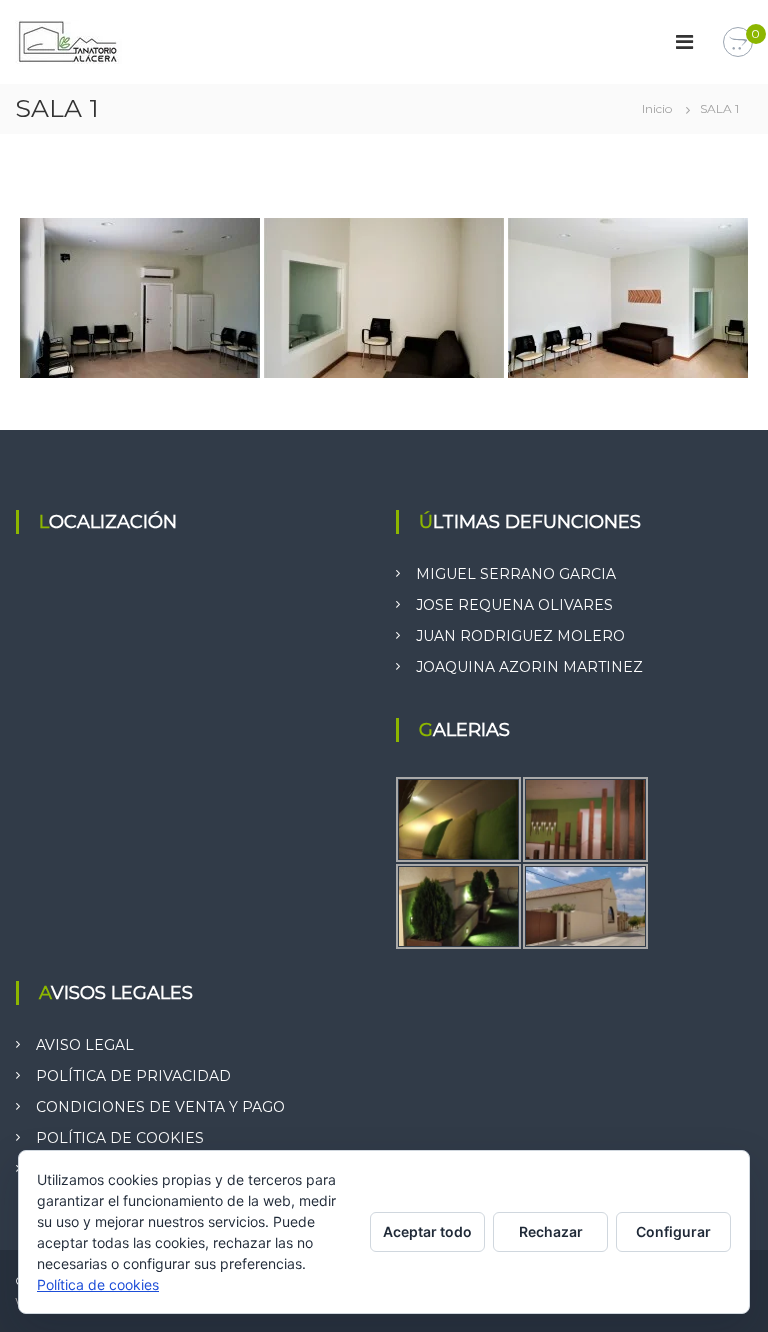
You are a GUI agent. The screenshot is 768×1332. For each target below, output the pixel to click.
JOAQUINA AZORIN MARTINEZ (529, 667)
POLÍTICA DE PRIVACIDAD (133, 1076)
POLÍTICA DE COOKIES (120, 1138)
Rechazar (551, 1231)
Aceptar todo (427, 1231)
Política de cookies (98, 1284)
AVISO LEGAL (85, 1045)
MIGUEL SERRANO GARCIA (516, 574)
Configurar (673, 1231)
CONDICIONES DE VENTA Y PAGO (160, 1107)
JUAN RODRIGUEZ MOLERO (520, 636)
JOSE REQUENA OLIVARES (514, 605)
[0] (738, 43)
